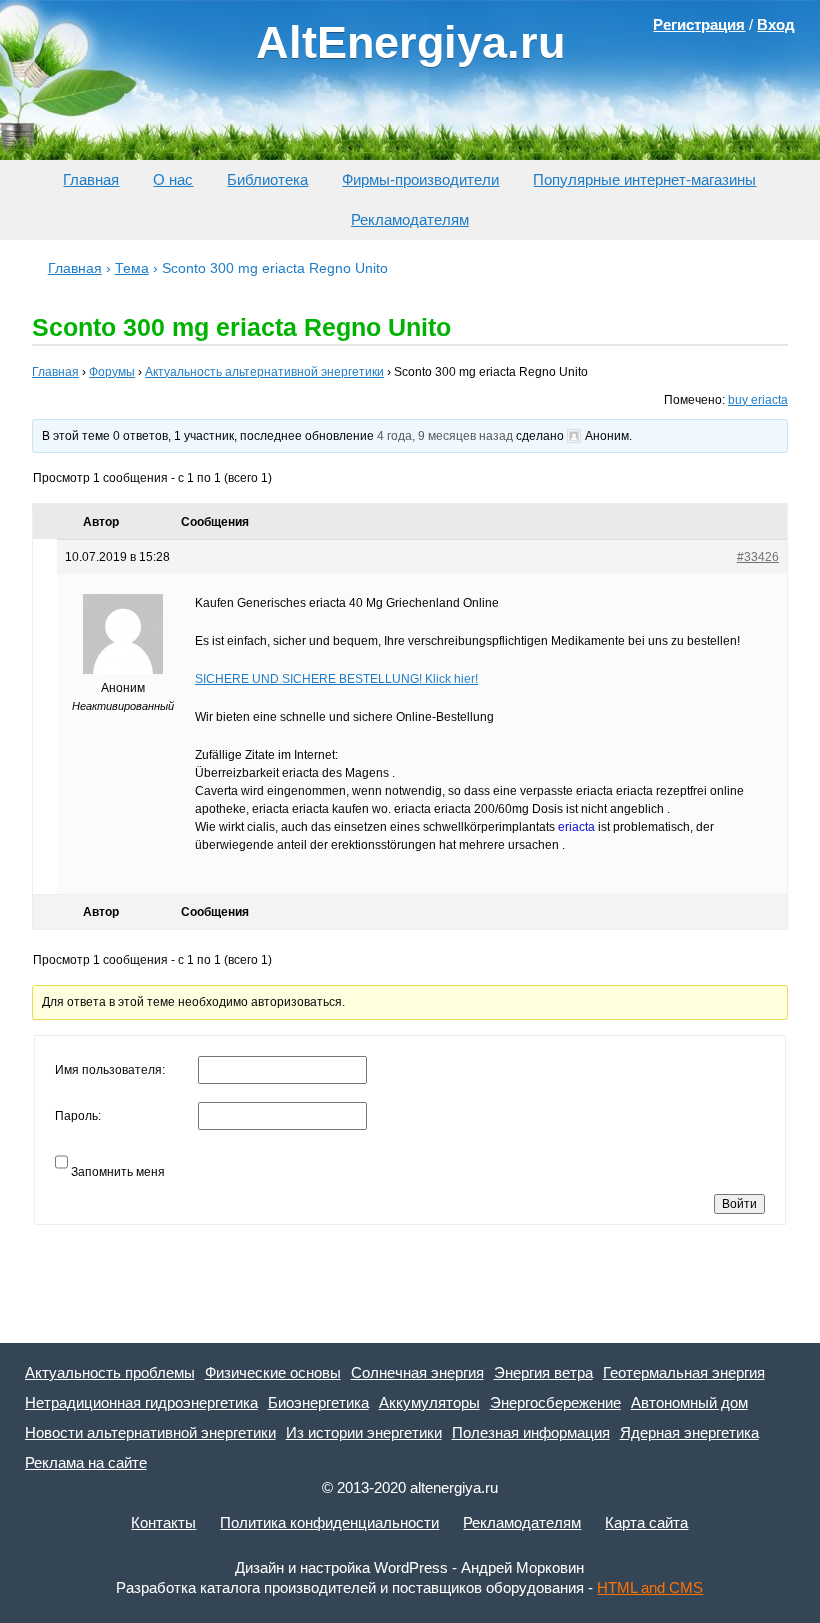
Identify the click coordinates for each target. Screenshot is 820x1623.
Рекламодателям (410, 219)
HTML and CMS (650, 1587)
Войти (739, 1204)
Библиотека (267, 179)
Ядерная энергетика (689, 1432)
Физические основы (273, 1372)
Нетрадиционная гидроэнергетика (141, 1402)
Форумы (112, 372)
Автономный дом (689, 1402)
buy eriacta (758, 400)
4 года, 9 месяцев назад (445, 436)
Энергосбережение (555, 1402)
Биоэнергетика (318, 1402)
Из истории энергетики (364, 1432)
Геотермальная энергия (684, 1372)
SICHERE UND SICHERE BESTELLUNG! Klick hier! (336, 679)
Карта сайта (646, 1522)
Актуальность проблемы (110, 1372)
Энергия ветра (543, 1372)
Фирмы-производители (420, 179)
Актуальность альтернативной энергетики (264, 372)
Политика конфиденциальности (329, 1522)
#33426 (758, 557)
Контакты (163, 1522)
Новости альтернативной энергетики (150, 1432)
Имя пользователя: (110, 1070)
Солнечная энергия (417, 1372)
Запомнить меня (118, 1172)
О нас (173, 179)
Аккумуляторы (429, 1402)
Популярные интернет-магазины (644, 179)
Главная (91, 179)
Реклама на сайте (86, 1462)
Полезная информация (531, 1432)
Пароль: (78, 1116)
